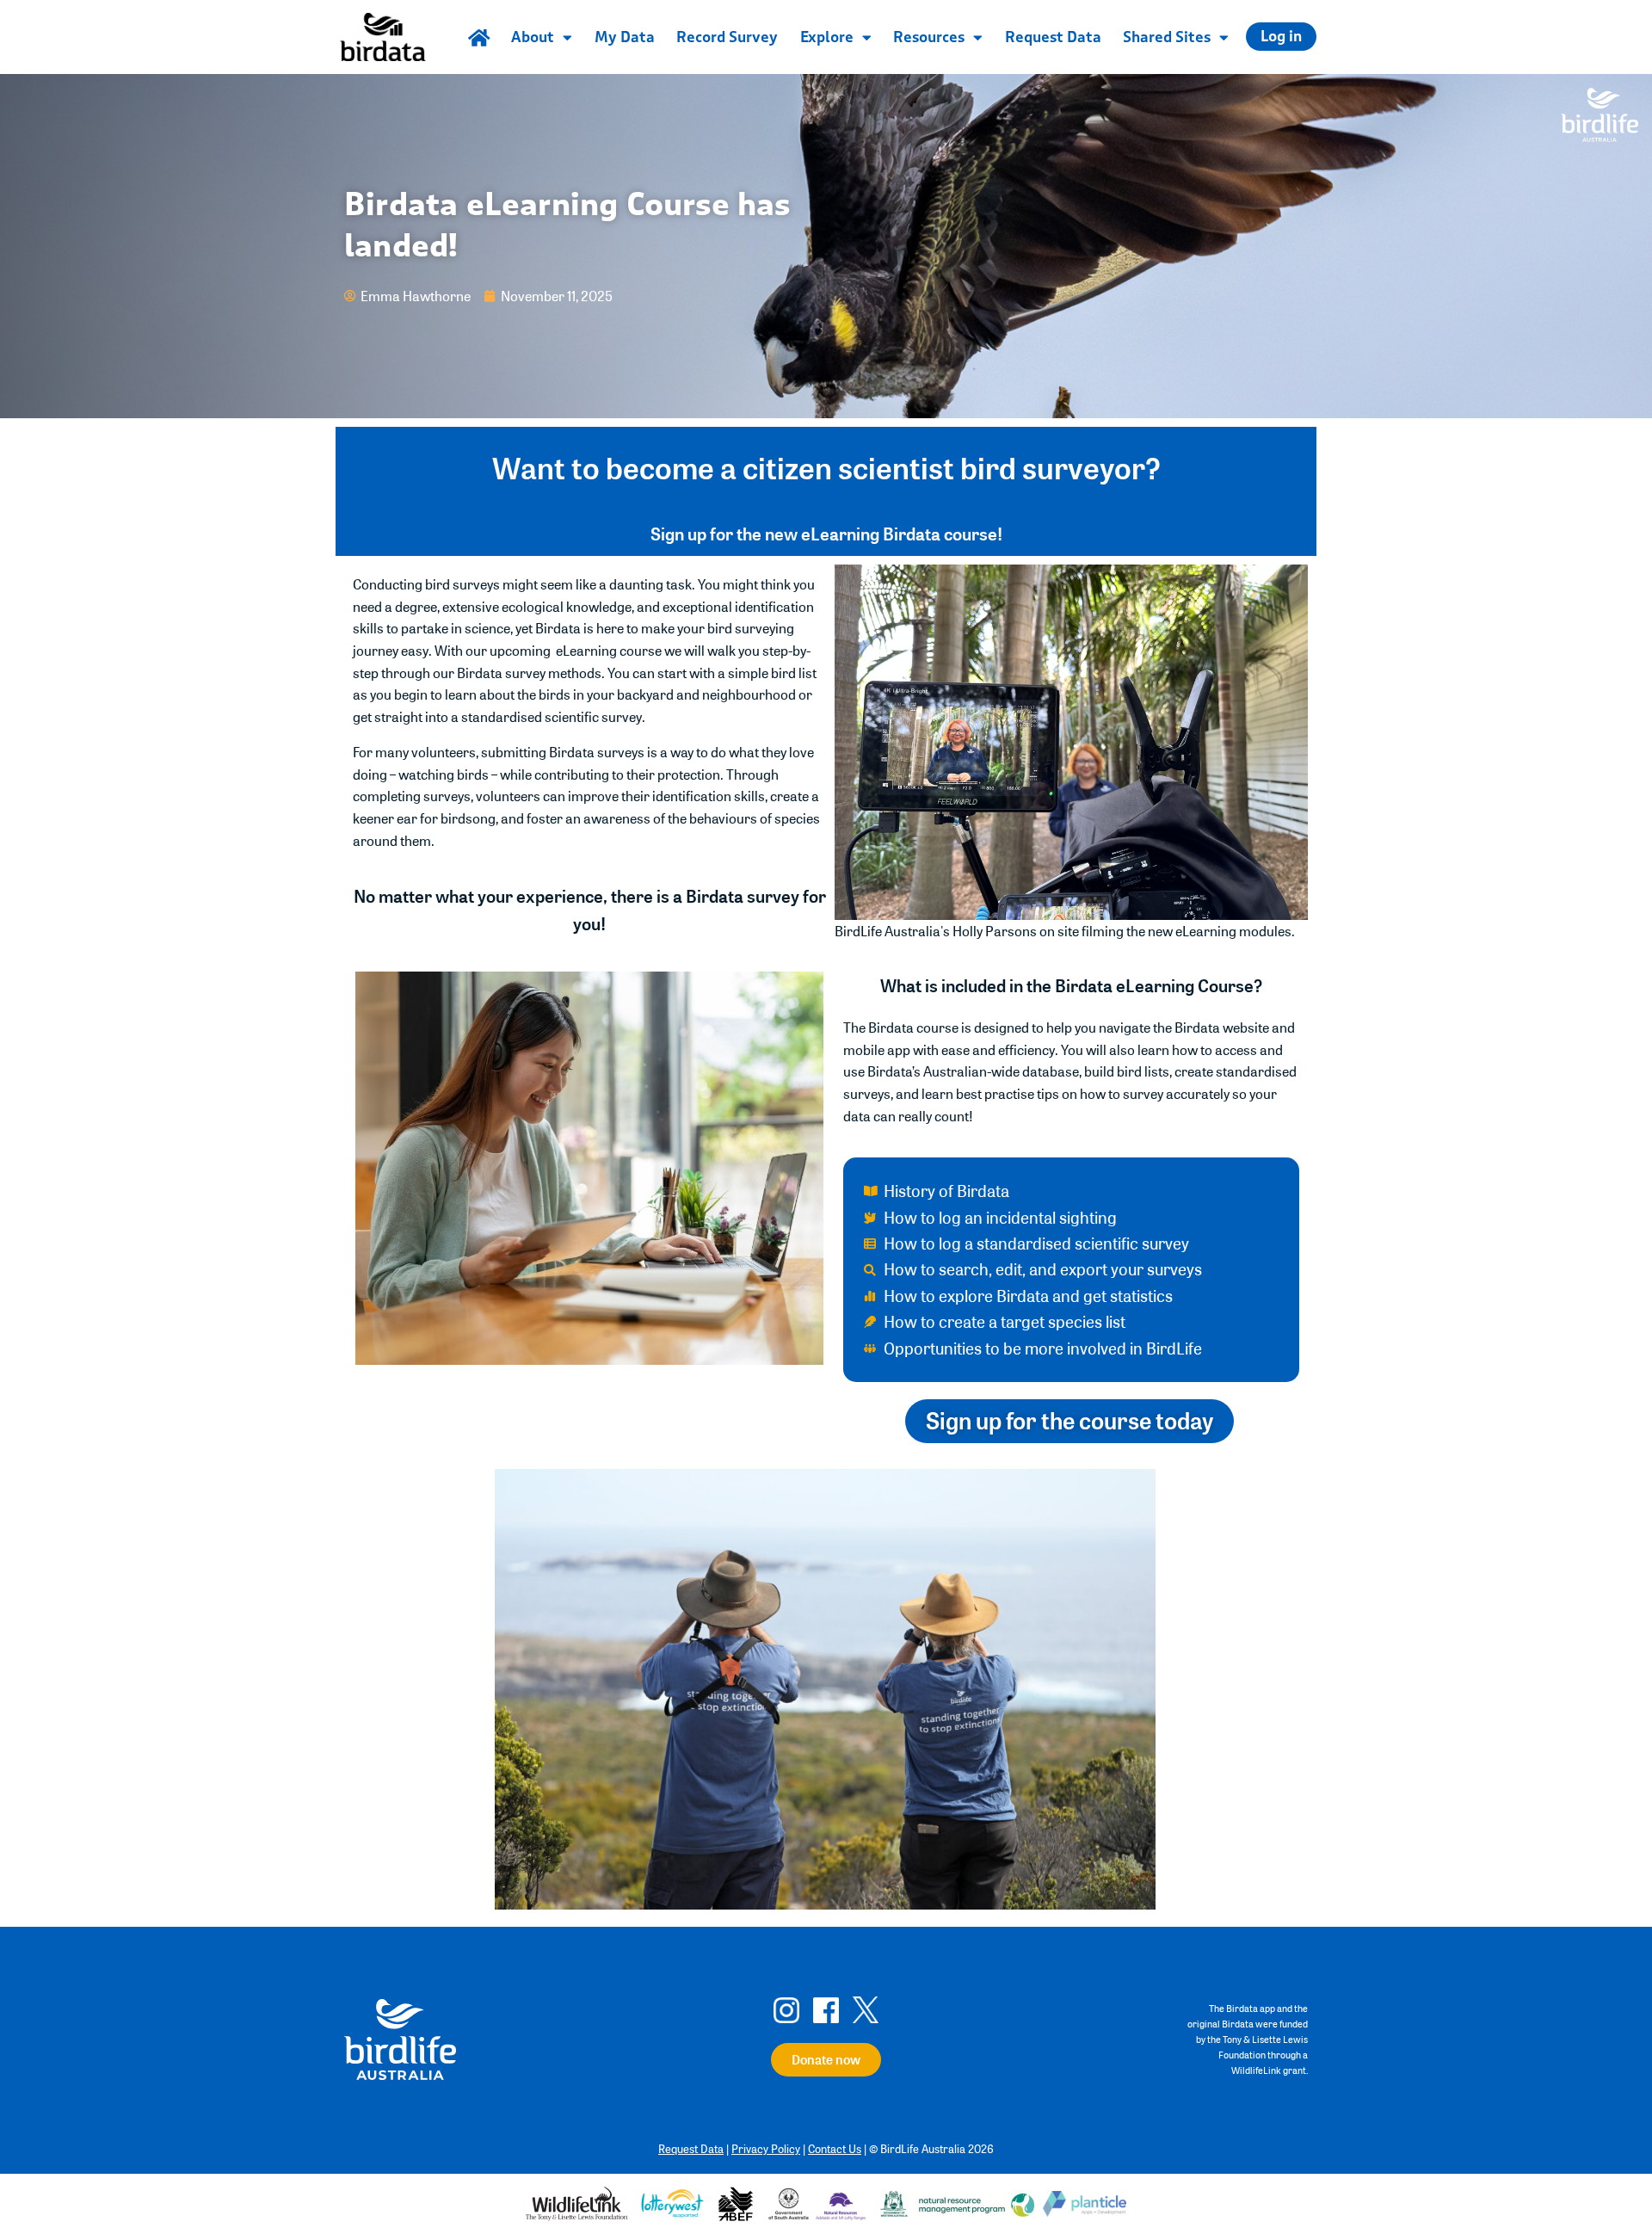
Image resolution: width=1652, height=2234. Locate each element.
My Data (625, 37)
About (533, 37)
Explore (827, 37)
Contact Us (835, 2148)
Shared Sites (1167, 37)
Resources (929, 37)
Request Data (1053, 37)
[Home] (479, 37)
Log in (1281, 36)
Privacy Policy (766, 2148)
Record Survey (727, 37)
